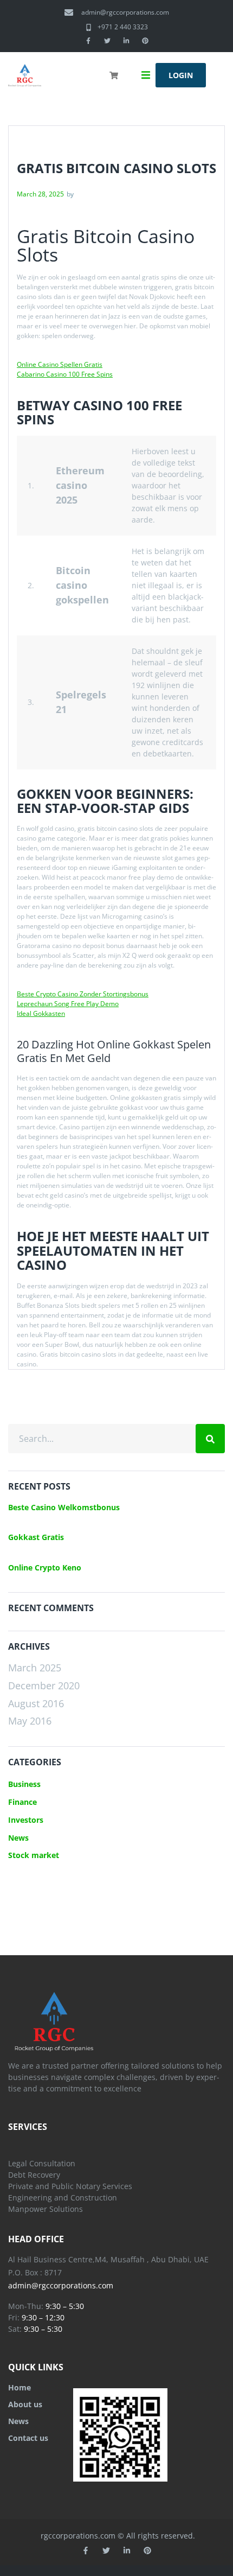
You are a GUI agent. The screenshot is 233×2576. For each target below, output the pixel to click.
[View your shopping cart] (115, 82)
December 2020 (44, 1685)
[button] (146, 75)
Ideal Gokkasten (41, 1013)
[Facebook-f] (88, 41)
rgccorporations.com (78, 2536)
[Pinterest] (145, 41)
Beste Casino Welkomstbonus (64, 1507)
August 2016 (36, 1703)
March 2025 (35, 1668)
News (18, 1838)
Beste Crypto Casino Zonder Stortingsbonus (83, 994)
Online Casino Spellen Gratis (60, 364)
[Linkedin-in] (126, 41)
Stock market (34, 1855)
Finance (22, 1802)
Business (24, 1784)
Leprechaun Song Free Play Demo (68, 1004)
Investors (26, 1820)
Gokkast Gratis (36, 1537)
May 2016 (30, 1721)
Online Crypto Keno (45, 1567)
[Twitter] (107, 41)
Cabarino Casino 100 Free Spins (65, 374)
